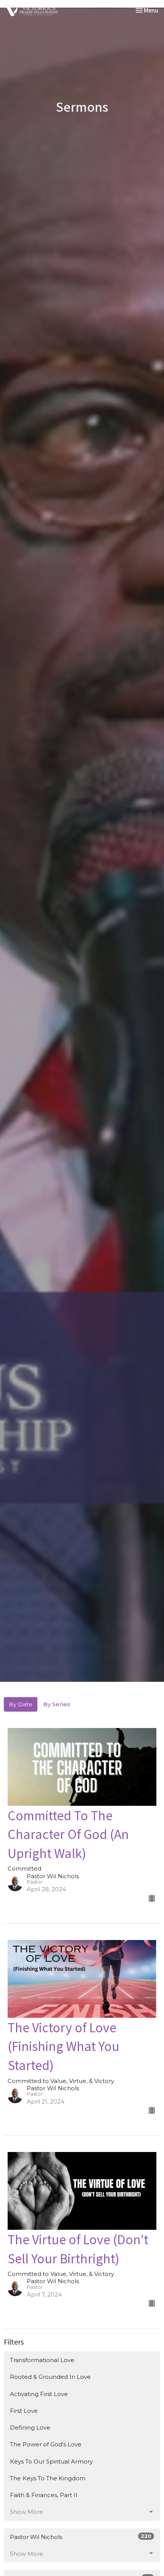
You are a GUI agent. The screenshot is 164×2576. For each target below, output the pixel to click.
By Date (21, 1704)
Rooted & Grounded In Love (50, 2377)
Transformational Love (42, 2360)
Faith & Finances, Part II (44, 2495)
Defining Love (30, 2427)
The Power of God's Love (46, 2444)
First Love (24, 2411)
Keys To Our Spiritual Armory (51, 2461)
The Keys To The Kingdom (48, 2478)
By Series (57, 1704)
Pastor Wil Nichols (81, 2537)
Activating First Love (39, 2394)
